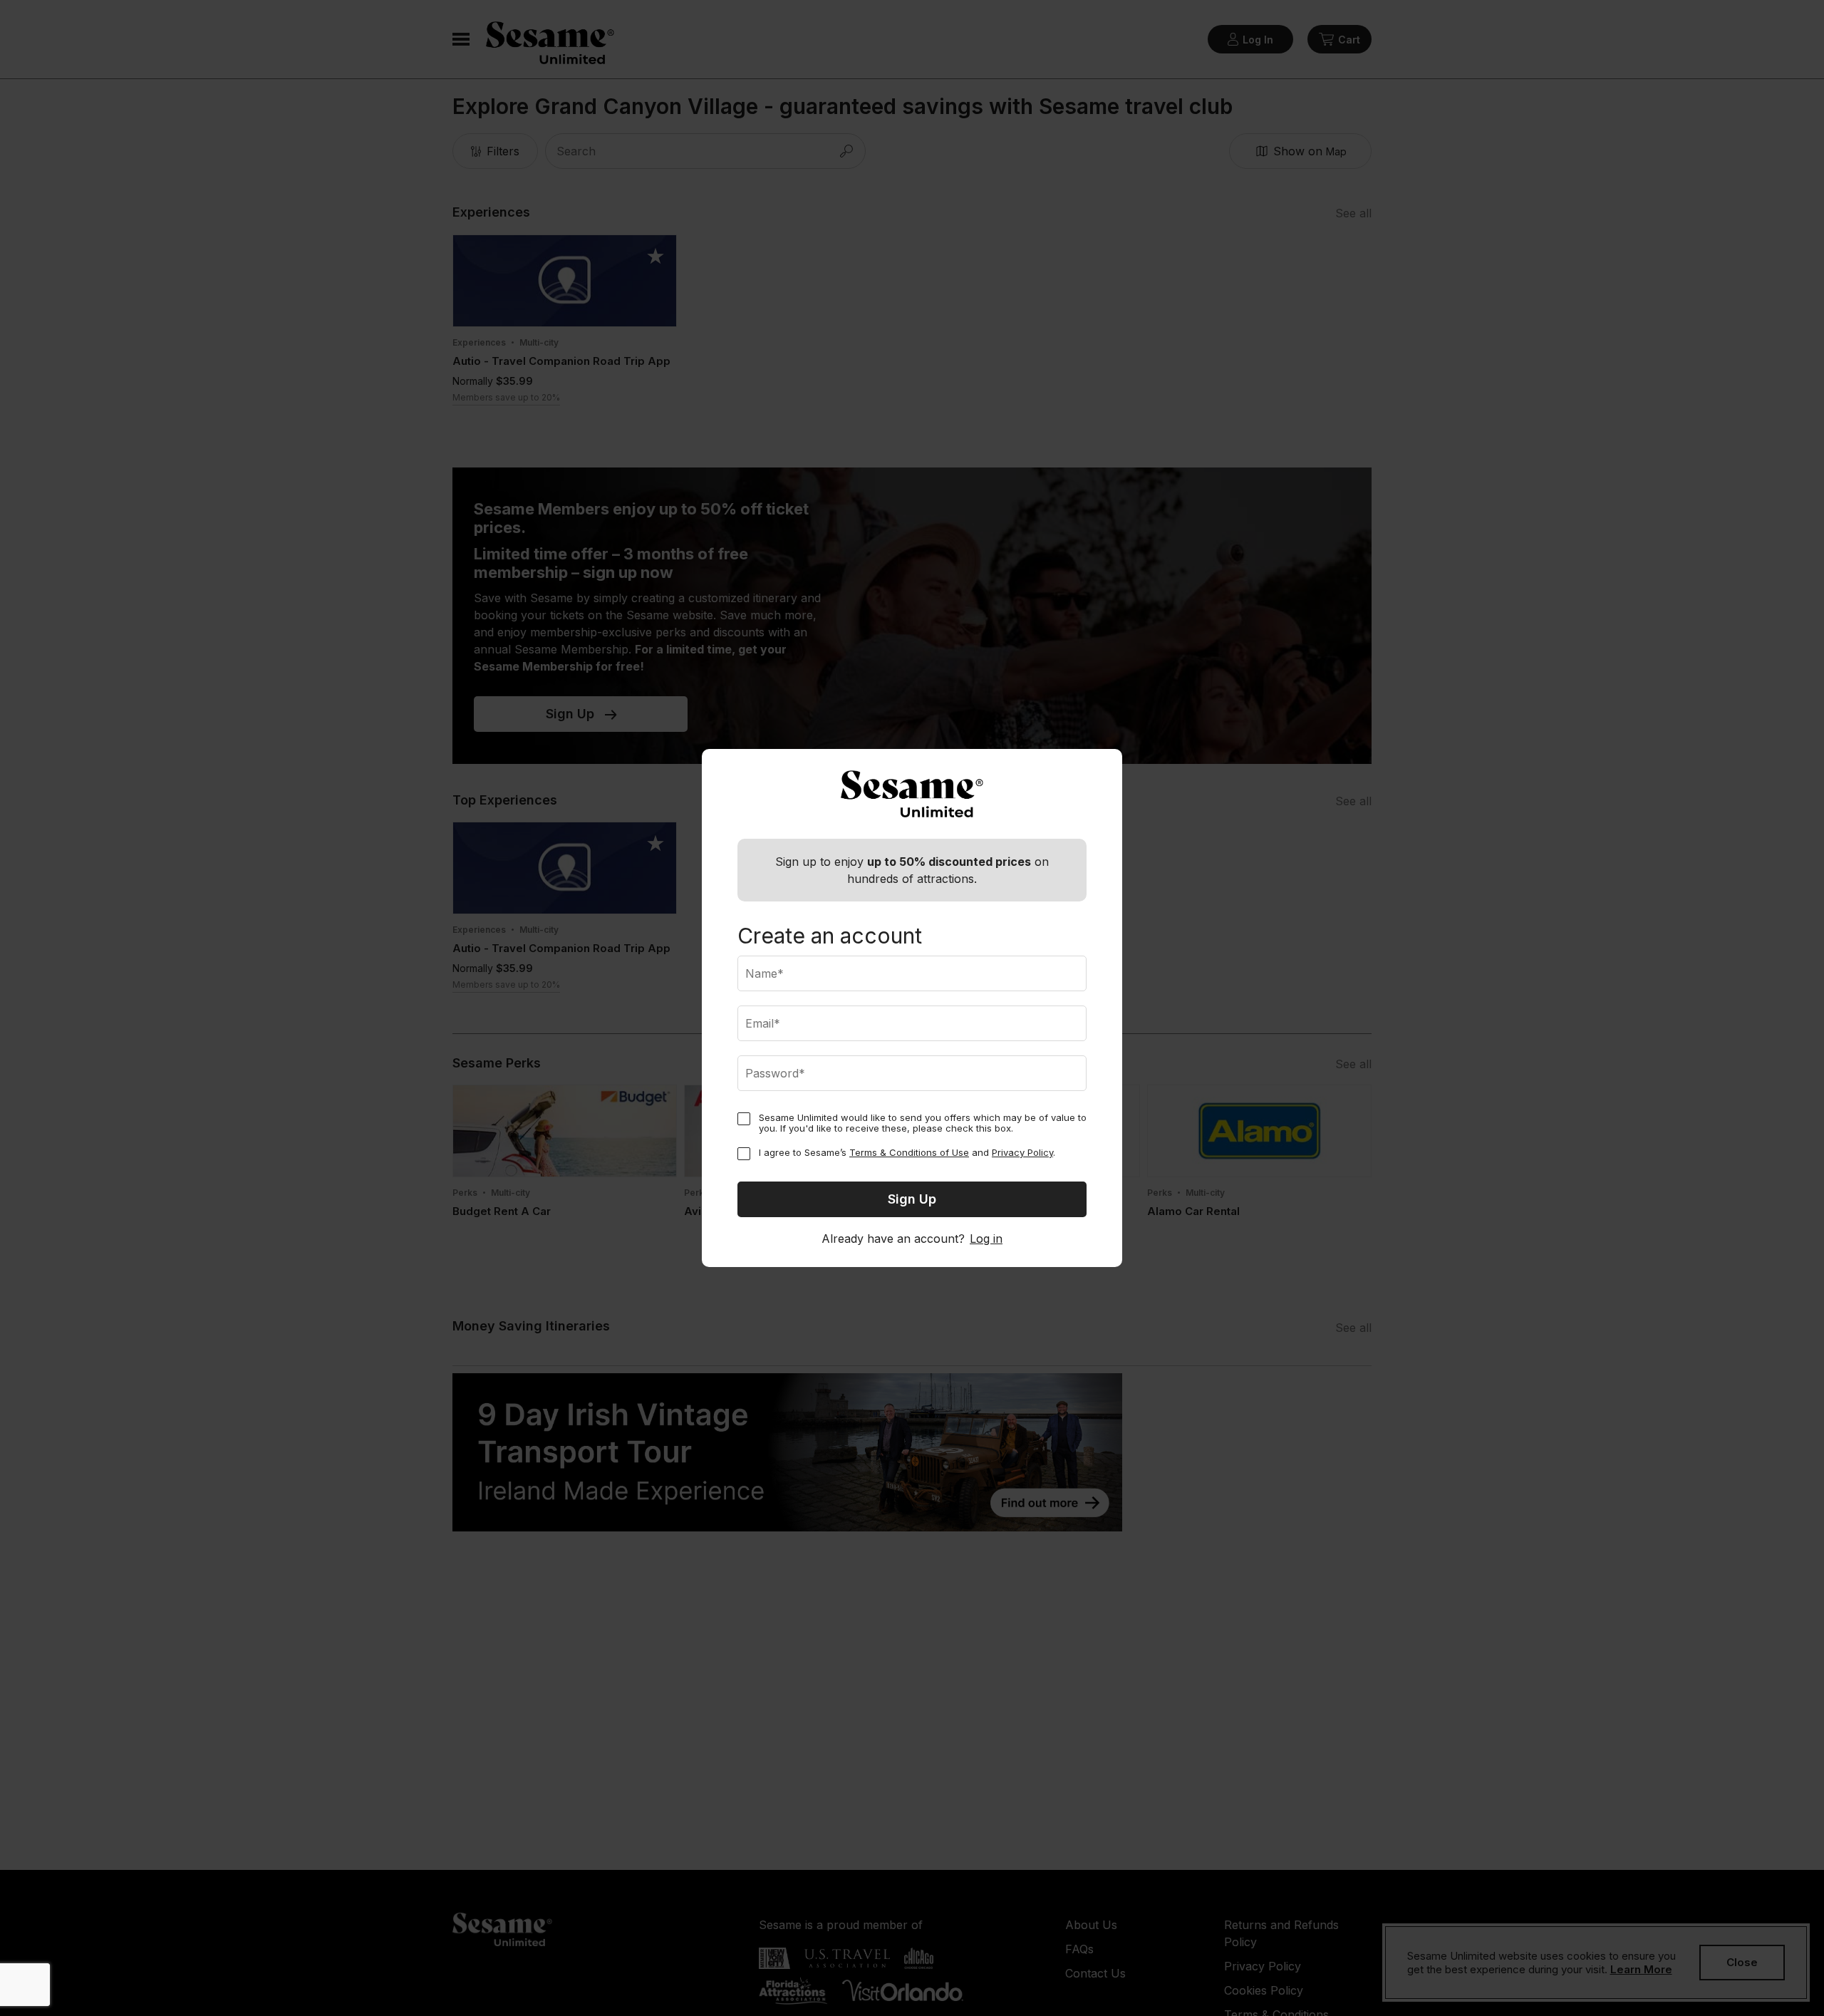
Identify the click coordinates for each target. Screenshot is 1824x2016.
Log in (986, 1239)
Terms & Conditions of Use (909, 1152)
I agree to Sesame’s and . (907, 1153)
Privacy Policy (1022, 1152)
